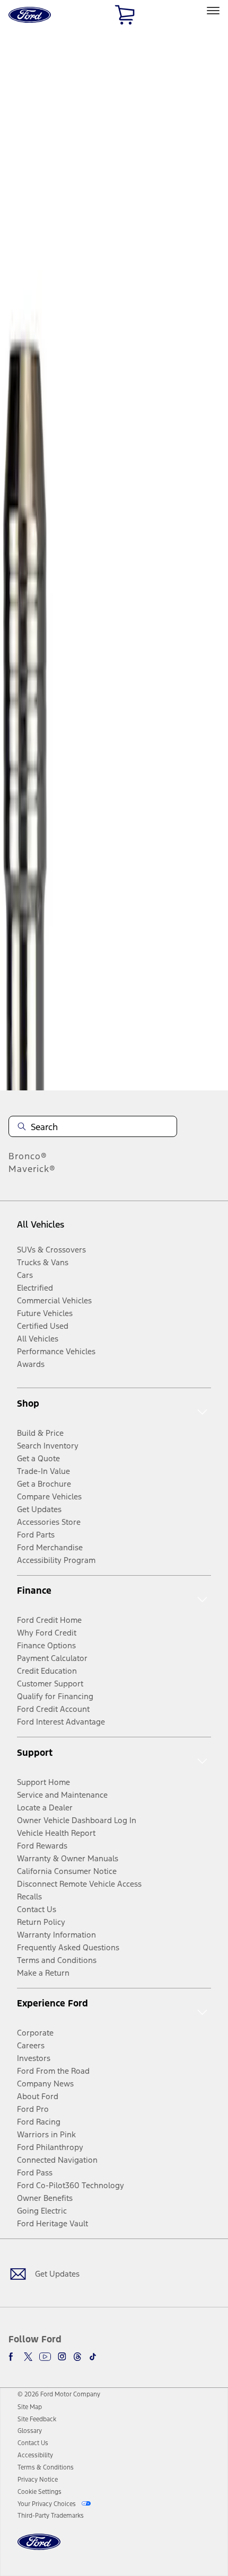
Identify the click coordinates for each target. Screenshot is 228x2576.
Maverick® (32, 1169)
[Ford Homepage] (39, 2548)
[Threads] (77, 2357)
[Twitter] (28, 2357)
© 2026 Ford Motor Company (59, 2394)
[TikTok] (93, 2357)
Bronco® (28, 1156)
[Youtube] (45, 2357)
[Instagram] (62, 2357)
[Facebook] (13, 2357)
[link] (30, 2407)
